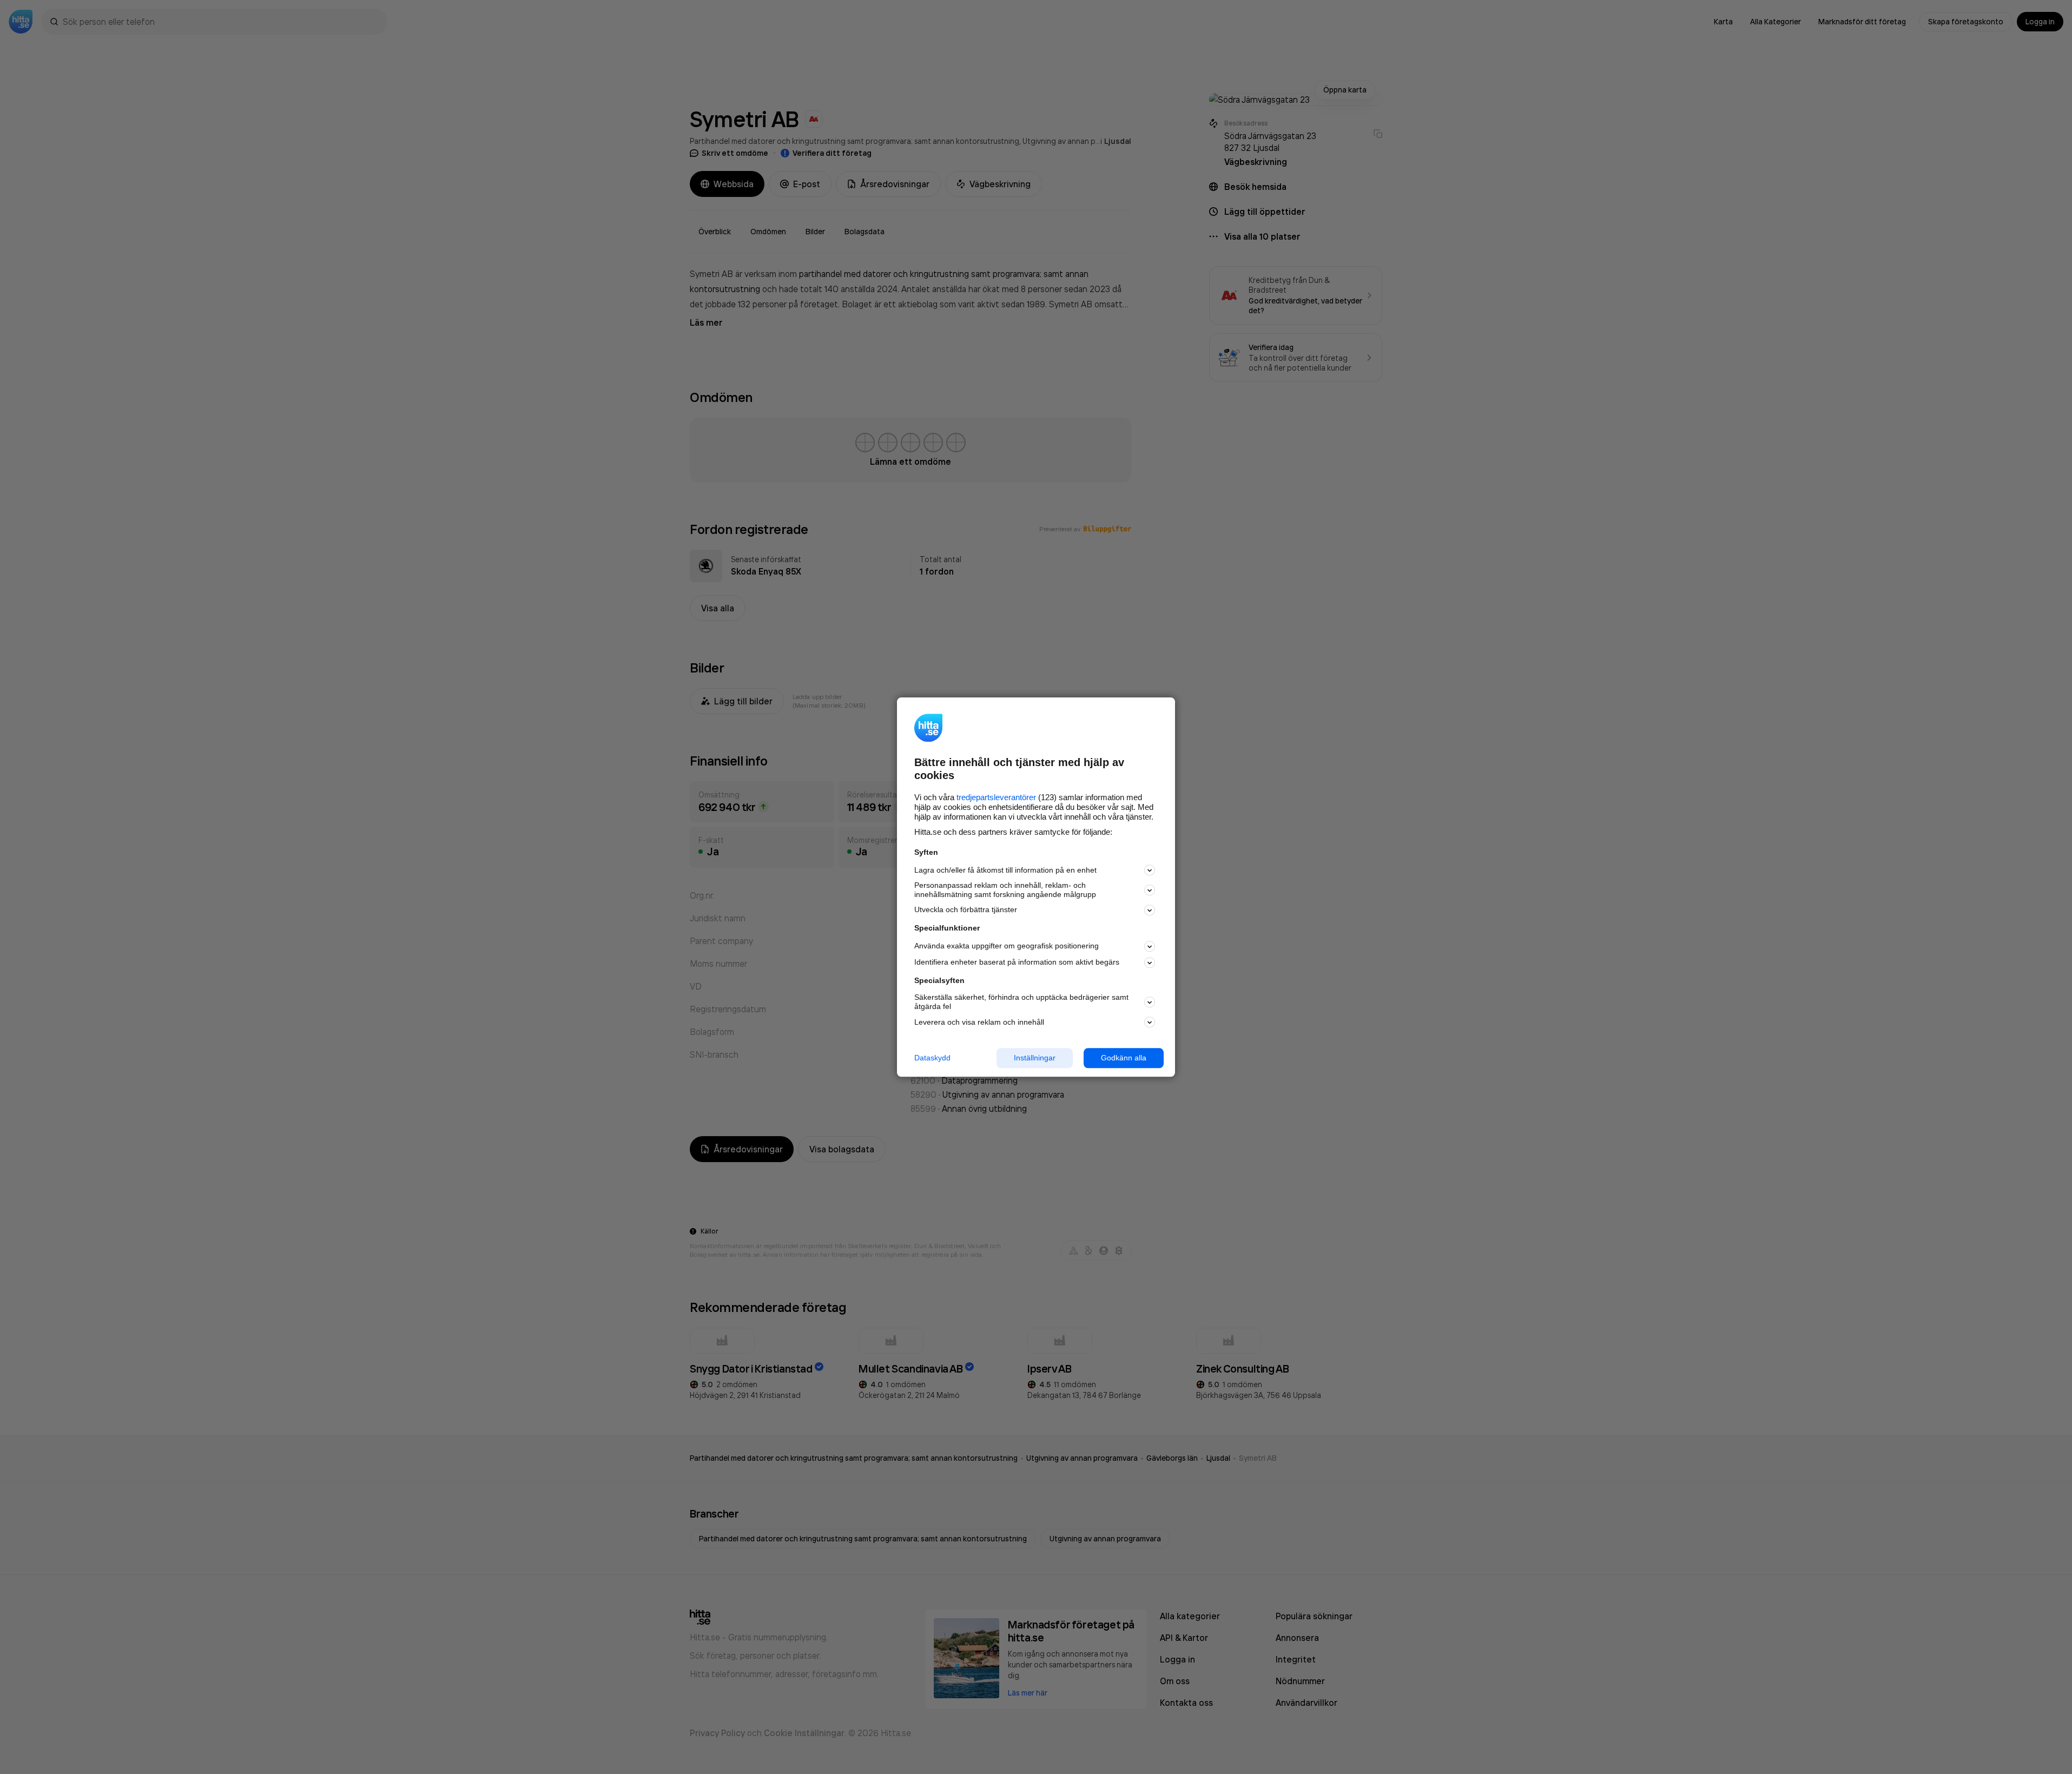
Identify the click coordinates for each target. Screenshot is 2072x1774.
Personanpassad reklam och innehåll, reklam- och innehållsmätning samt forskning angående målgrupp (1005, 890)
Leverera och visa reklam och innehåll (979, 1022)
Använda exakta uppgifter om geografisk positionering (1007, 946)
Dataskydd (932, 1058)
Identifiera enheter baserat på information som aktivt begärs (1017, 962)
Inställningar (1035, 1058)
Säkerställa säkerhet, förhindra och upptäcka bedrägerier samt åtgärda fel (1021, 1002)
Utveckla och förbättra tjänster (966, 910)
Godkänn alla (1124, 1058)
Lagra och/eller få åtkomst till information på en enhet (1005, 870)
